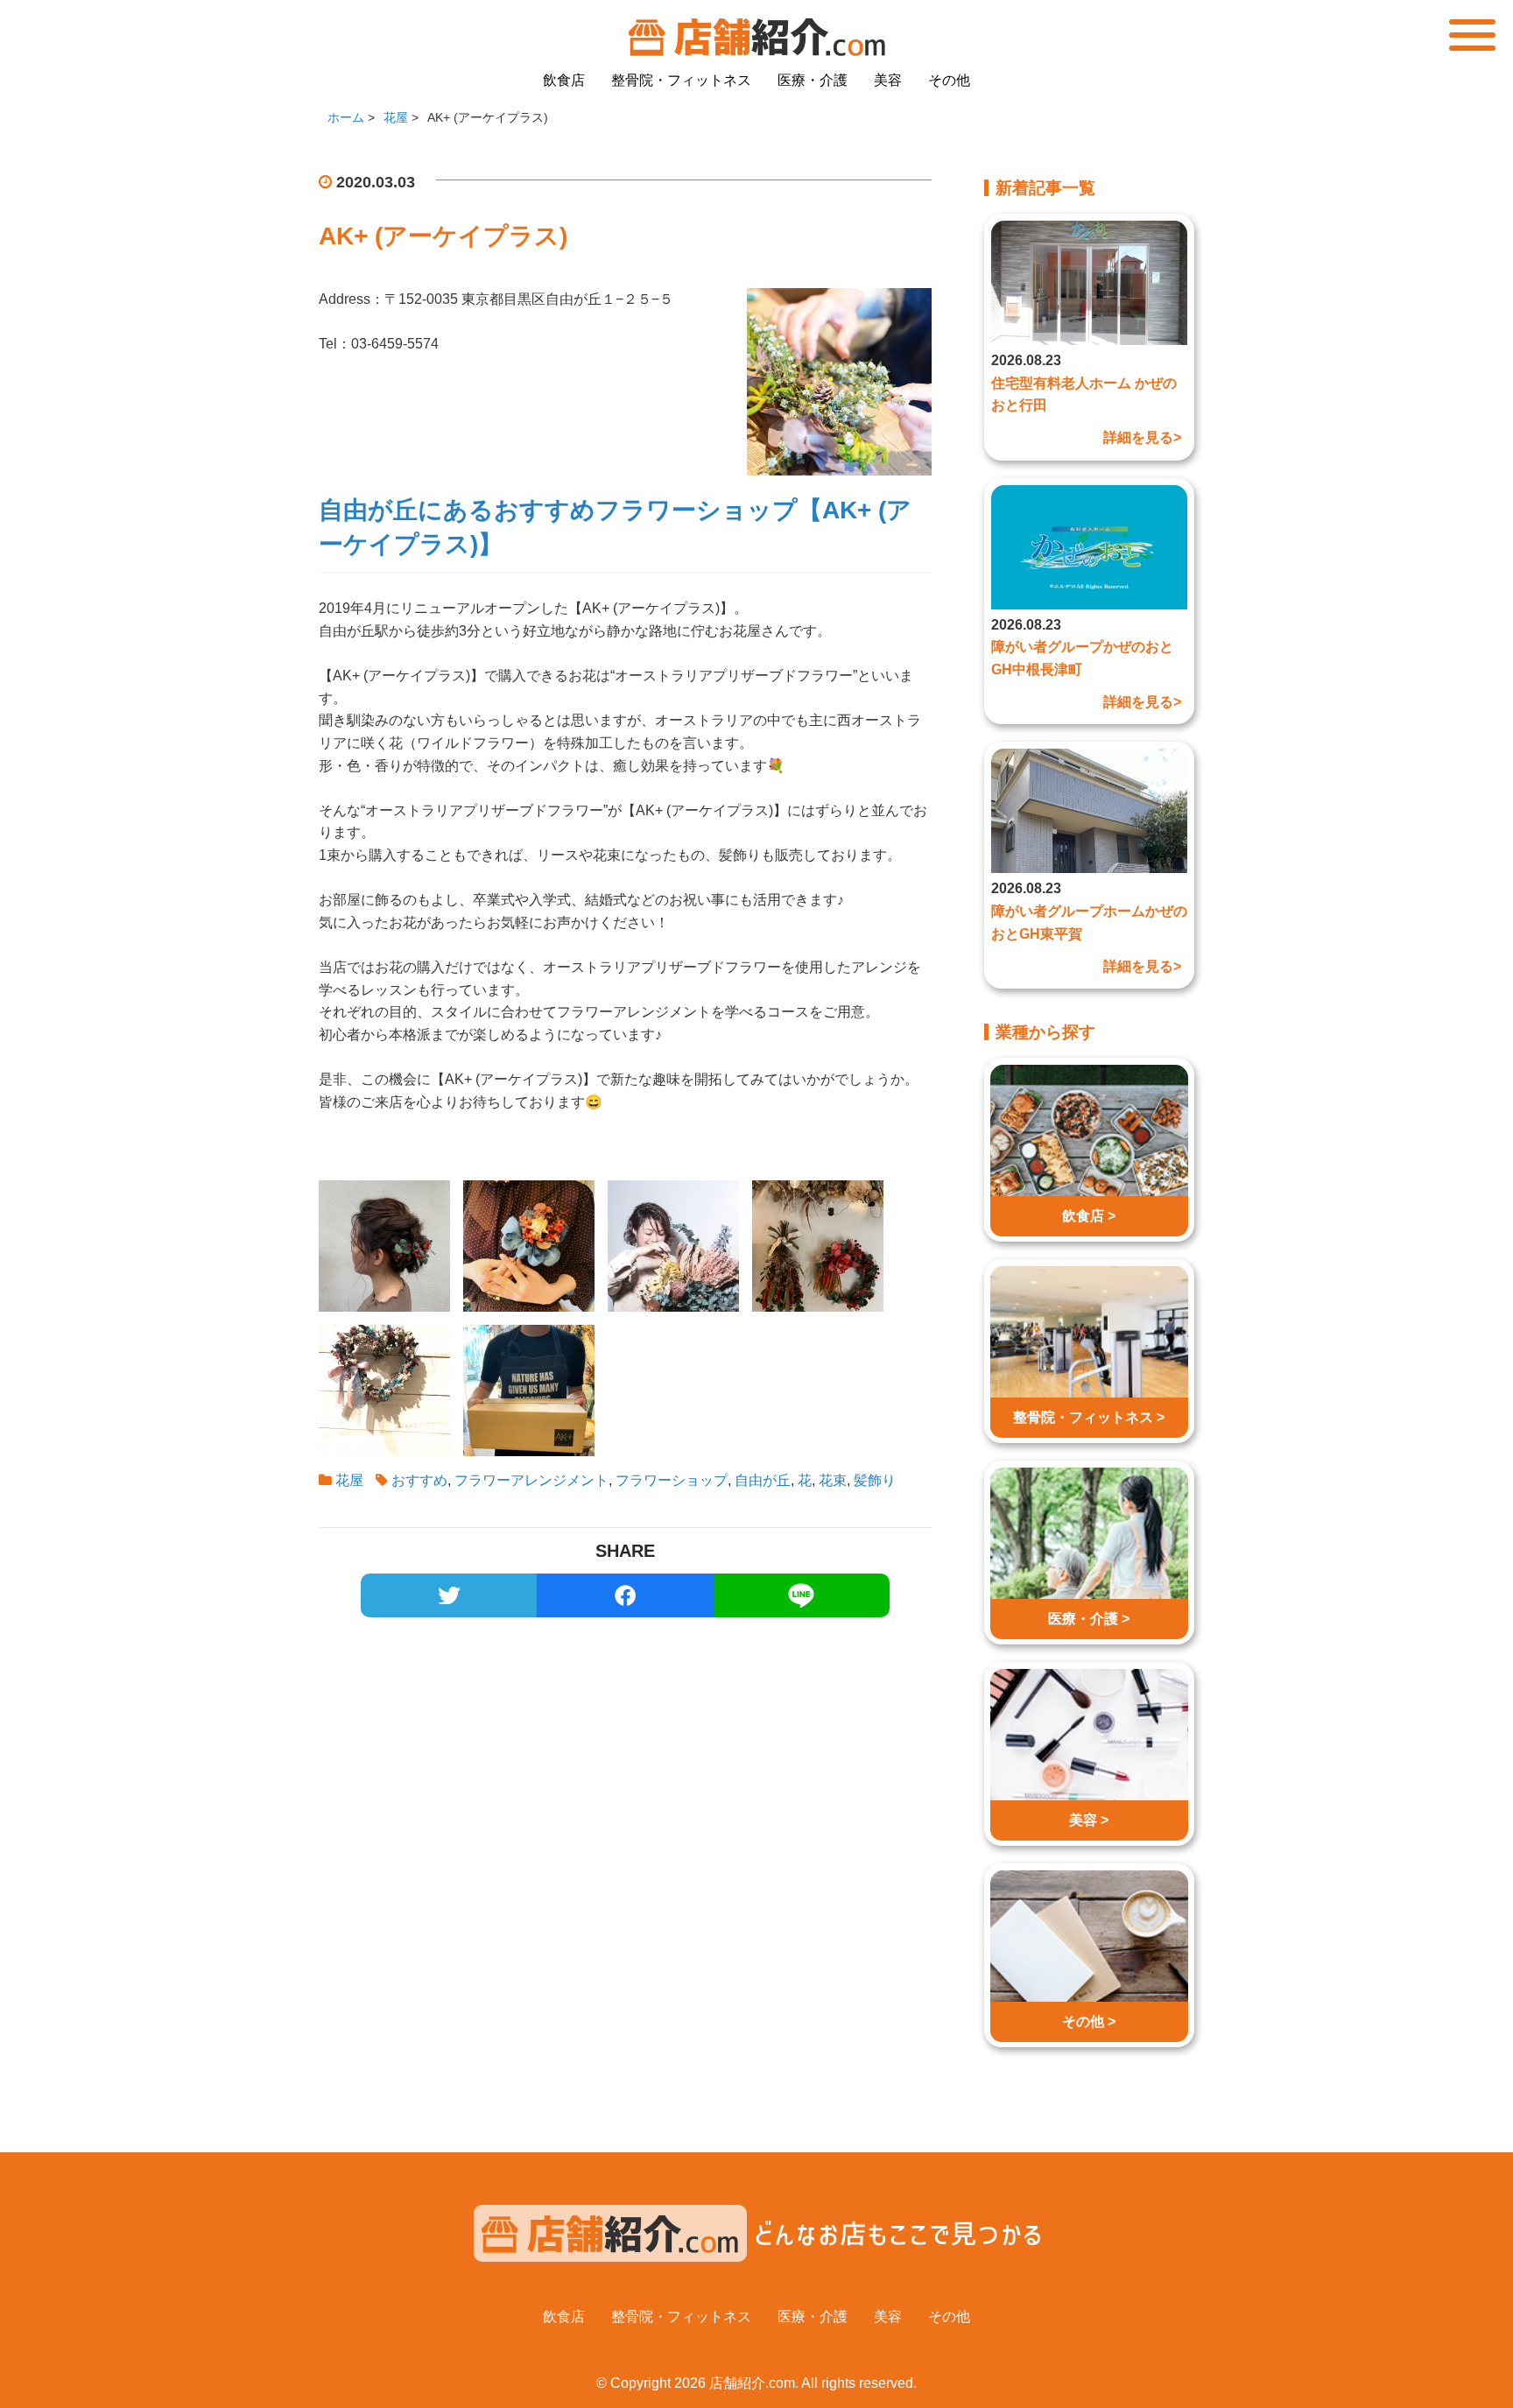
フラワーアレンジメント (531, 1480)
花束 (833, 1480)
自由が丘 (763, 1480)
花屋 (349, 1480)
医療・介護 (813, 80)
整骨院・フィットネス (681, 80)
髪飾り (875, 1480)
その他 (949, 80)
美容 (888, 80)
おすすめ (419, 1480)
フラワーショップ (672, 1480)
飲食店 (564, 80)
